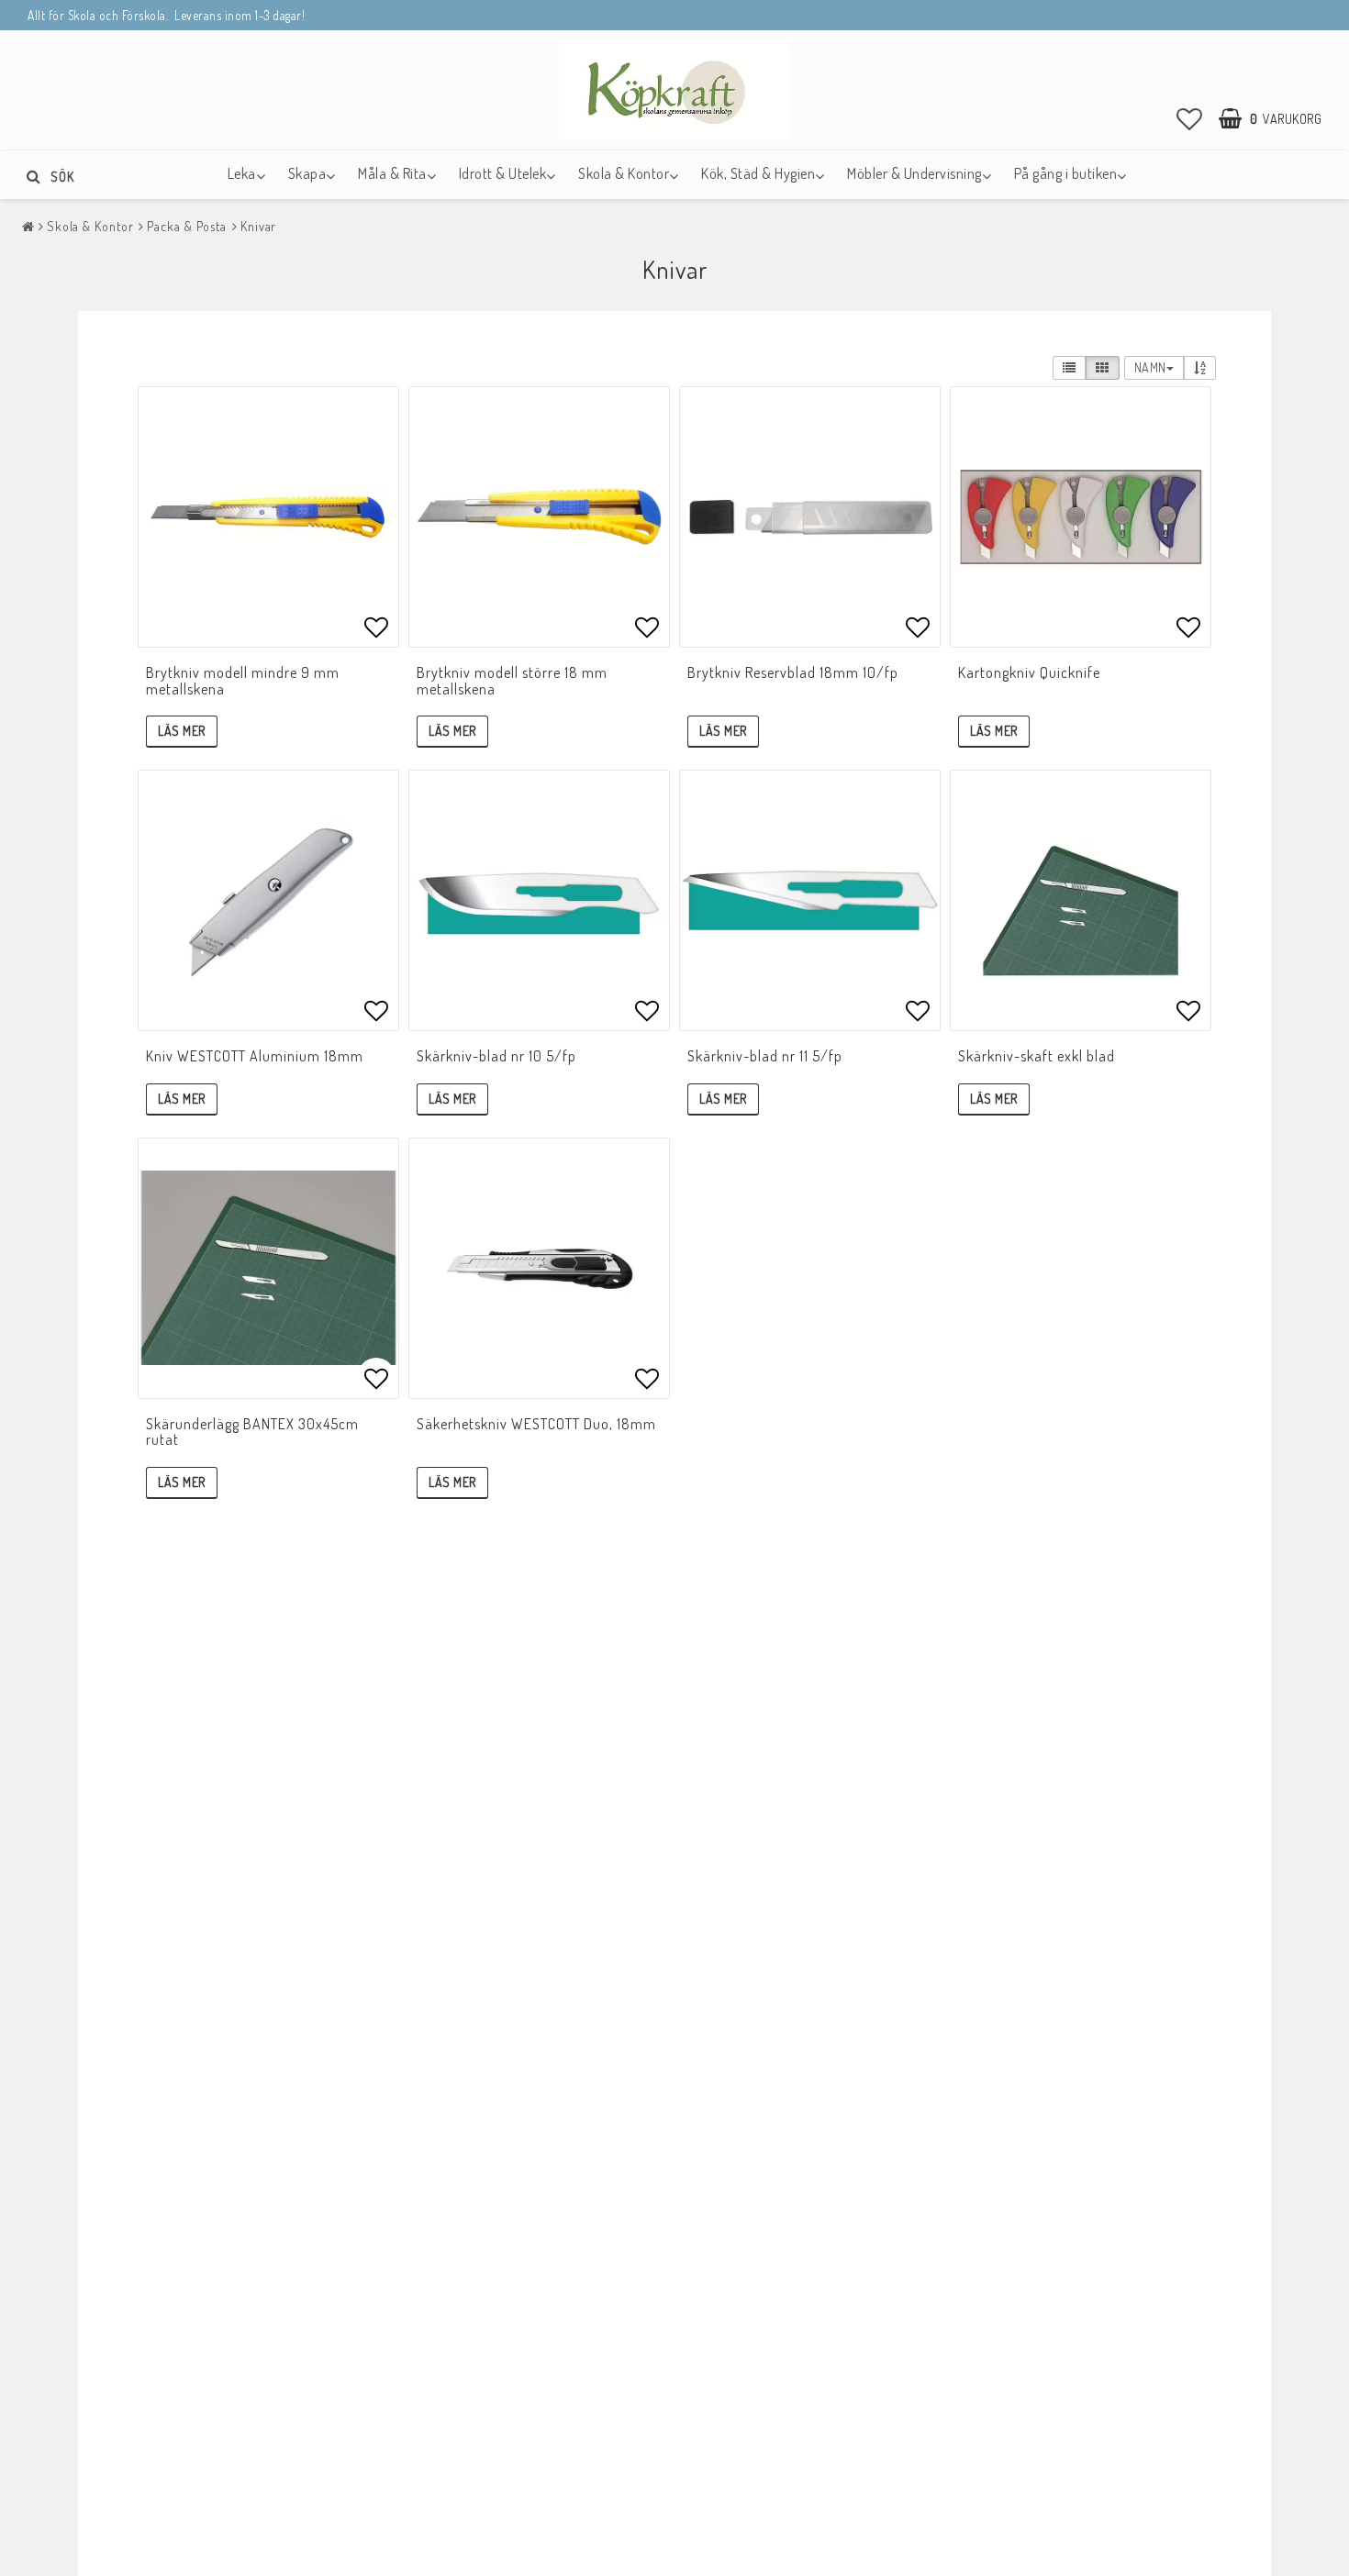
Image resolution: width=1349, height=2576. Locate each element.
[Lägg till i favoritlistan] (268, 517)
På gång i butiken (1066, 173)
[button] (1190, 118)
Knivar (258, 226)
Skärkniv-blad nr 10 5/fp (496, 1056)
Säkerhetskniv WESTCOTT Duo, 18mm (536, 1424)
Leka (242, 173)
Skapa (307, 173)
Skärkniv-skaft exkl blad (1037, 1056)
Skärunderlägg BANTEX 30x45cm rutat (252, 1432)
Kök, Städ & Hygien (758, 173)
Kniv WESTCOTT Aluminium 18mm (255, 1056)
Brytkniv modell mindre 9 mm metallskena (243, 681)
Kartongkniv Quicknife (1029, 672)
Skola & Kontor (624, 173)
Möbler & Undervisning (914, 173)
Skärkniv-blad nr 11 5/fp (765, 1056)
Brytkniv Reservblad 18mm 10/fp (793, 672)
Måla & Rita (392, 173)
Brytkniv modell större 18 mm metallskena (512, 681)
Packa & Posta (187, 226)
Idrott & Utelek (503, 173)
